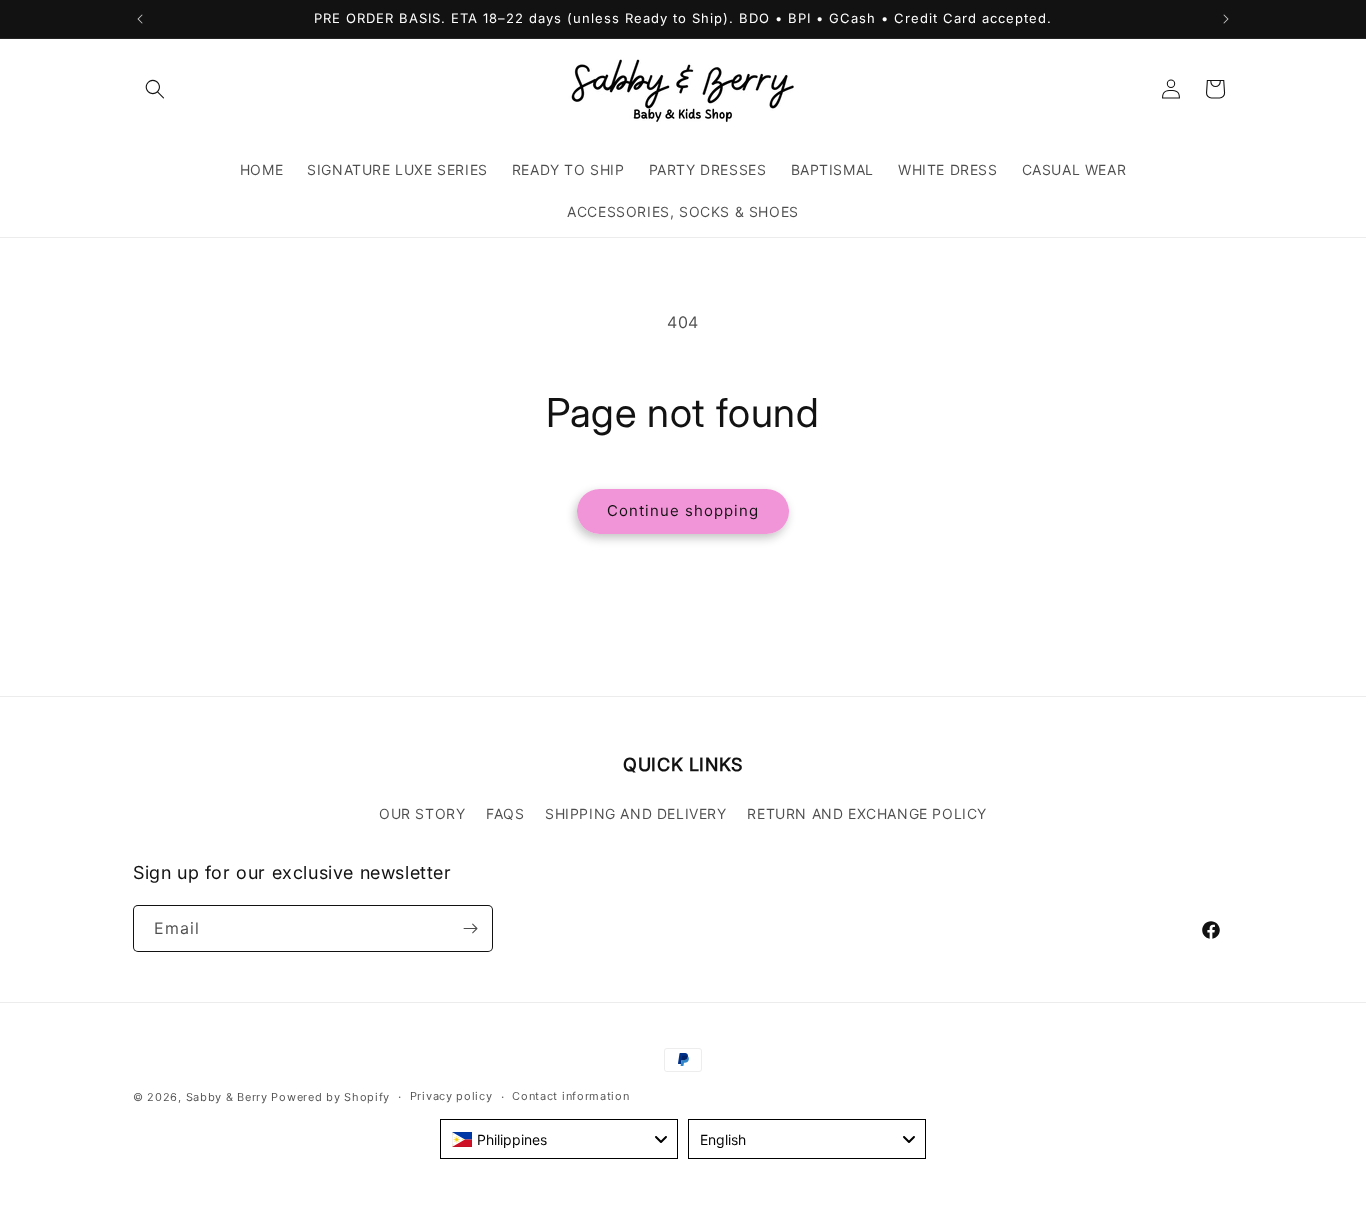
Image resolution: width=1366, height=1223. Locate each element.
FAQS (505, 813)
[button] (155, 89)
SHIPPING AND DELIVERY (636, 813)
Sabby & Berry (229, 1097)
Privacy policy (451, 1096)
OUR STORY (422, 813)
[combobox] (559, 1139)
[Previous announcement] (140, 19)
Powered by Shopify (330, 1097)
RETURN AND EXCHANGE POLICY (867, 813)
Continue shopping (683, 510)
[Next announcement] (1226, 19)
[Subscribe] (470, 928)
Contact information (570, 1096)
